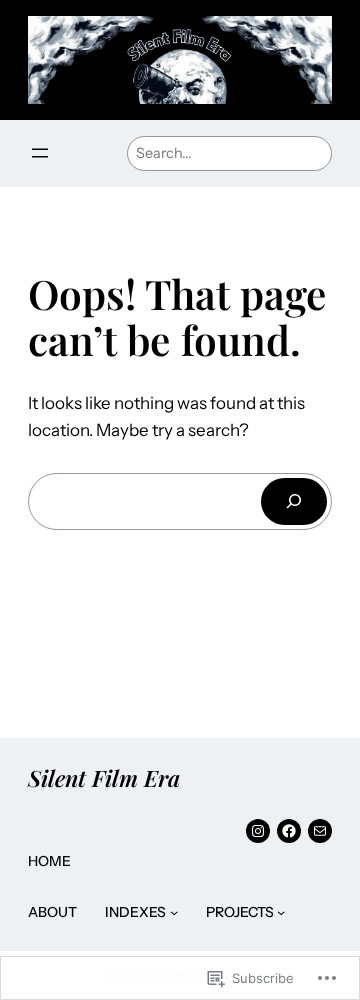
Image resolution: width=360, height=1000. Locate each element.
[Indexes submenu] (174, 912)
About (52, 912)
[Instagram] (258, 831)
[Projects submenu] (281, 912)
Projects (240, 912)
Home (49, 861)
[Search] (294, 501)
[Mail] (320, 831)
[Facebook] (289, 831)
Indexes (135, 912)
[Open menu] (40, 153)
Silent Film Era (104, 778)
